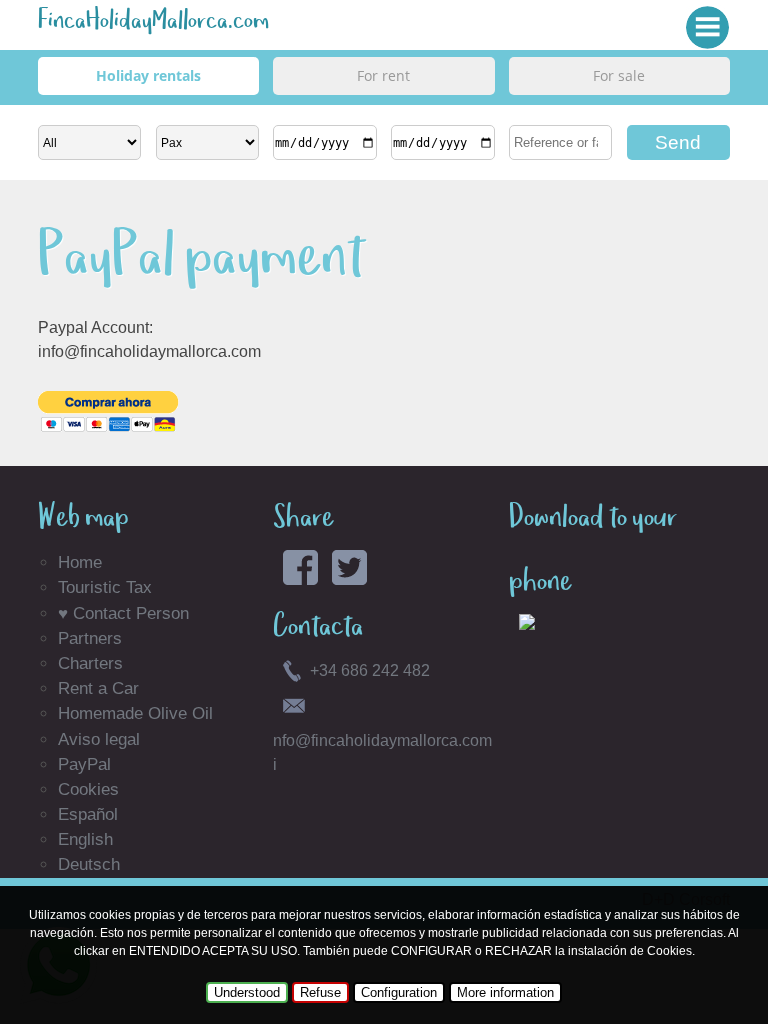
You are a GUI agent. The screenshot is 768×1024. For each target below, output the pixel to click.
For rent (383, 75)
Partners (90, 638)
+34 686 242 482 (370, 670)
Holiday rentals (148, 75)
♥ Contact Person (123, 613)
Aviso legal (99, 739)
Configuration (399, 992)
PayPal (84, 764)
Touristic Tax (105, 587)
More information (505, 992)
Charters (90, 663)
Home (80, 562)
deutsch (89, 864)
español (88, 814)
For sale (619, 75)
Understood (247, 992)
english (85, 839)
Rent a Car (98, 688)
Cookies (88, 789)
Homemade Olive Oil (135, 713)
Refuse (320, 992)
